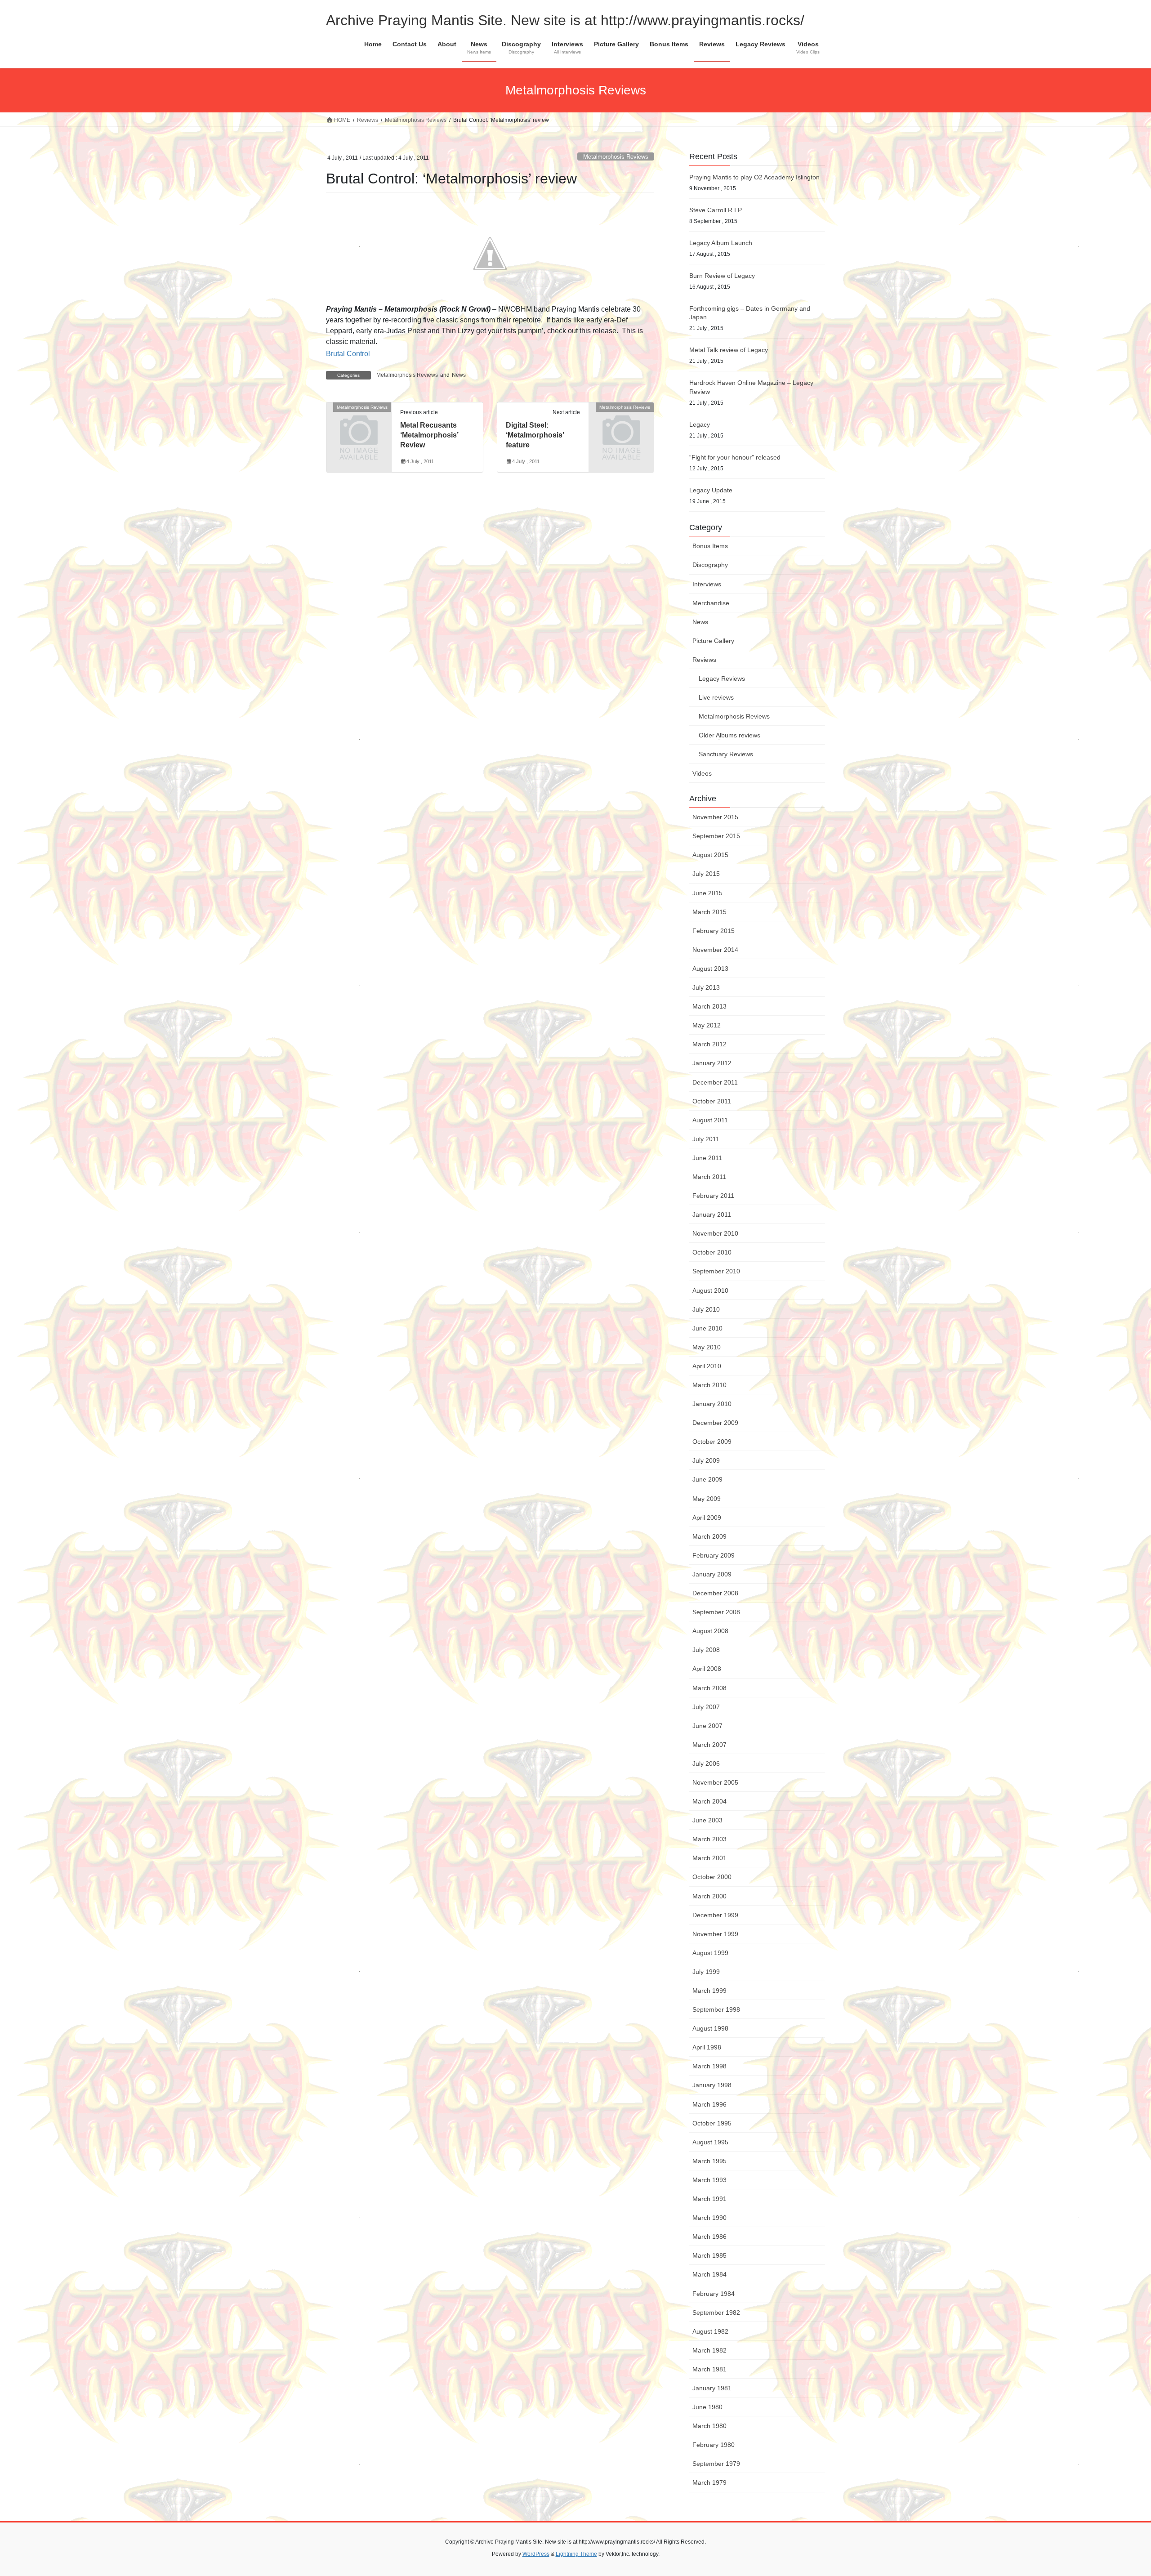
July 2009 (706, 1460)
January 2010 (712, 1404)
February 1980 (714, 2445)
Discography (710, 565)
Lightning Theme (576, 2554)
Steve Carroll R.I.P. (716, 210)
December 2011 (715, 1082)
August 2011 (710, 1120)
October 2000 (712, 1877)
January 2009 (712, 1574)
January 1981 (712, 2388)
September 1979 (716, 2464)
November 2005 (715, 1782)
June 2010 (707, 1328)
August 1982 (710, 2331)
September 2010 (716, 1271)
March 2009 (709, 1536)
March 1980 (709, 2426)
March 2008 (709, 1688)
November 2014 (715, 950)
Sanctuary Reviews (726, 754)
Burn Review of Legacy (722, 276)
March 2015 (709, 912)
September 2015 (716, 836)
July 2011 (706, 1139)
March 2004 (709, 1801)
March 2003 (709, 1839)
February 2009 (714, 1555)
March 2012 (709, 1044)
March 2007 (709, 1745)
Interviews (707, 584)
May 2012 (707, 1025)
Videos (702, 773)
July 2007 (706, 1707)
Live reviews (716, 697)
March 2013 (709, 1006)
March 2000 (709, 1896)
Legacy (700, 424)
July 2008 (706, 1650)
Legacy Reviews (722, 679)
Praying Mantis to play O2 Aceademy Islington (754, 177)
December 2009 (715, 1423)
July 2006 (706, 1763)
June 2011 (707, 1158)
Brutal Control (348, 354)
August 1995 (710, 2142)
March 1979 (709, 2482)
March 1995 (709, 2161)
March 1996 (709, 2104)
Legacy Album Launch (721, 243)
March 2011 (709, 1177)
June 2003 (707, 1820)
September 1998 (716, 2009)
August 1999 (710, 1953)
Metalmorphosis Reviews (616, 157)
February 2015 (714, 931)
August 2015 (710, 855)
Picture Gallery (713, 641)
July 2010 (706, 1309)
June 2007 (707, 1726)
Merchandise (711, 603)
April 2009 (707, 1518)
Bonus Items (710, 546)
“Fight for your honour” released (735, 457)
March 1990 (709, 2218)
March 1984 (709, 2274)
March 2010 (709, 1385)
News (459, 375)
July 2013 (706, 987)
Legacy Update (711, 490)
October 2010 (712, 1252)
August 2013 (710, 969)
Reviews (704, 660)
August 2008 (710, 1631)
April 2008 (707, 1669)
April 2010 (707, 1366)
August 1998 (710, 2028)
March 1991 (709, 2199)
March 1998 (709, 2066)
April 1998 (707, 2047)
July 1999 (706, 1972)
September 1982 (716, 2313)
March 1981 (709, 2369)
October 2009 (712, 1442)
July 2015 (706, 874)
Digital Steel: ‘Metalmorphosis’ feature (535, 435)
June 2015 (707, 893)
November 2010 (715, 1233)
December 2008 (715, 1593)
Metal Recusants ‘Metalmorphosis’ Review (429, 435)
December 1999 (715, 1915)
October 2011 (712, 1101)
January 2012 (712, 1063)
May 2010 (707, 1347)
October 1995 (712, 2123)
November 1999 (715, 1934)
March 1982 (709, 2350)
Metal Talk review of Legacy (729, 350)
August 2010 (710, 1290)
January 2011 (712, 1214)
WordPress (536, 2554)
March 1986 (709, 2237)
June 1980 (707, 2407)
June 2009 (707, 1479)
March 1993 (709, 2180)
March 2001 (709, 1858)
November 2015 (715, 817)
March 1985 (709, 2255)
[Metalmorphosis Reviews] (359, 422)
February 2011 (713, 1196)
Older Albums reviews (729, 735)
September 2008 (716, 1612)
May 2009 (707, 1499)
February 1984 (714, 2294)
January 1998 (712, 2085)
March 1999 (709, 1991)
